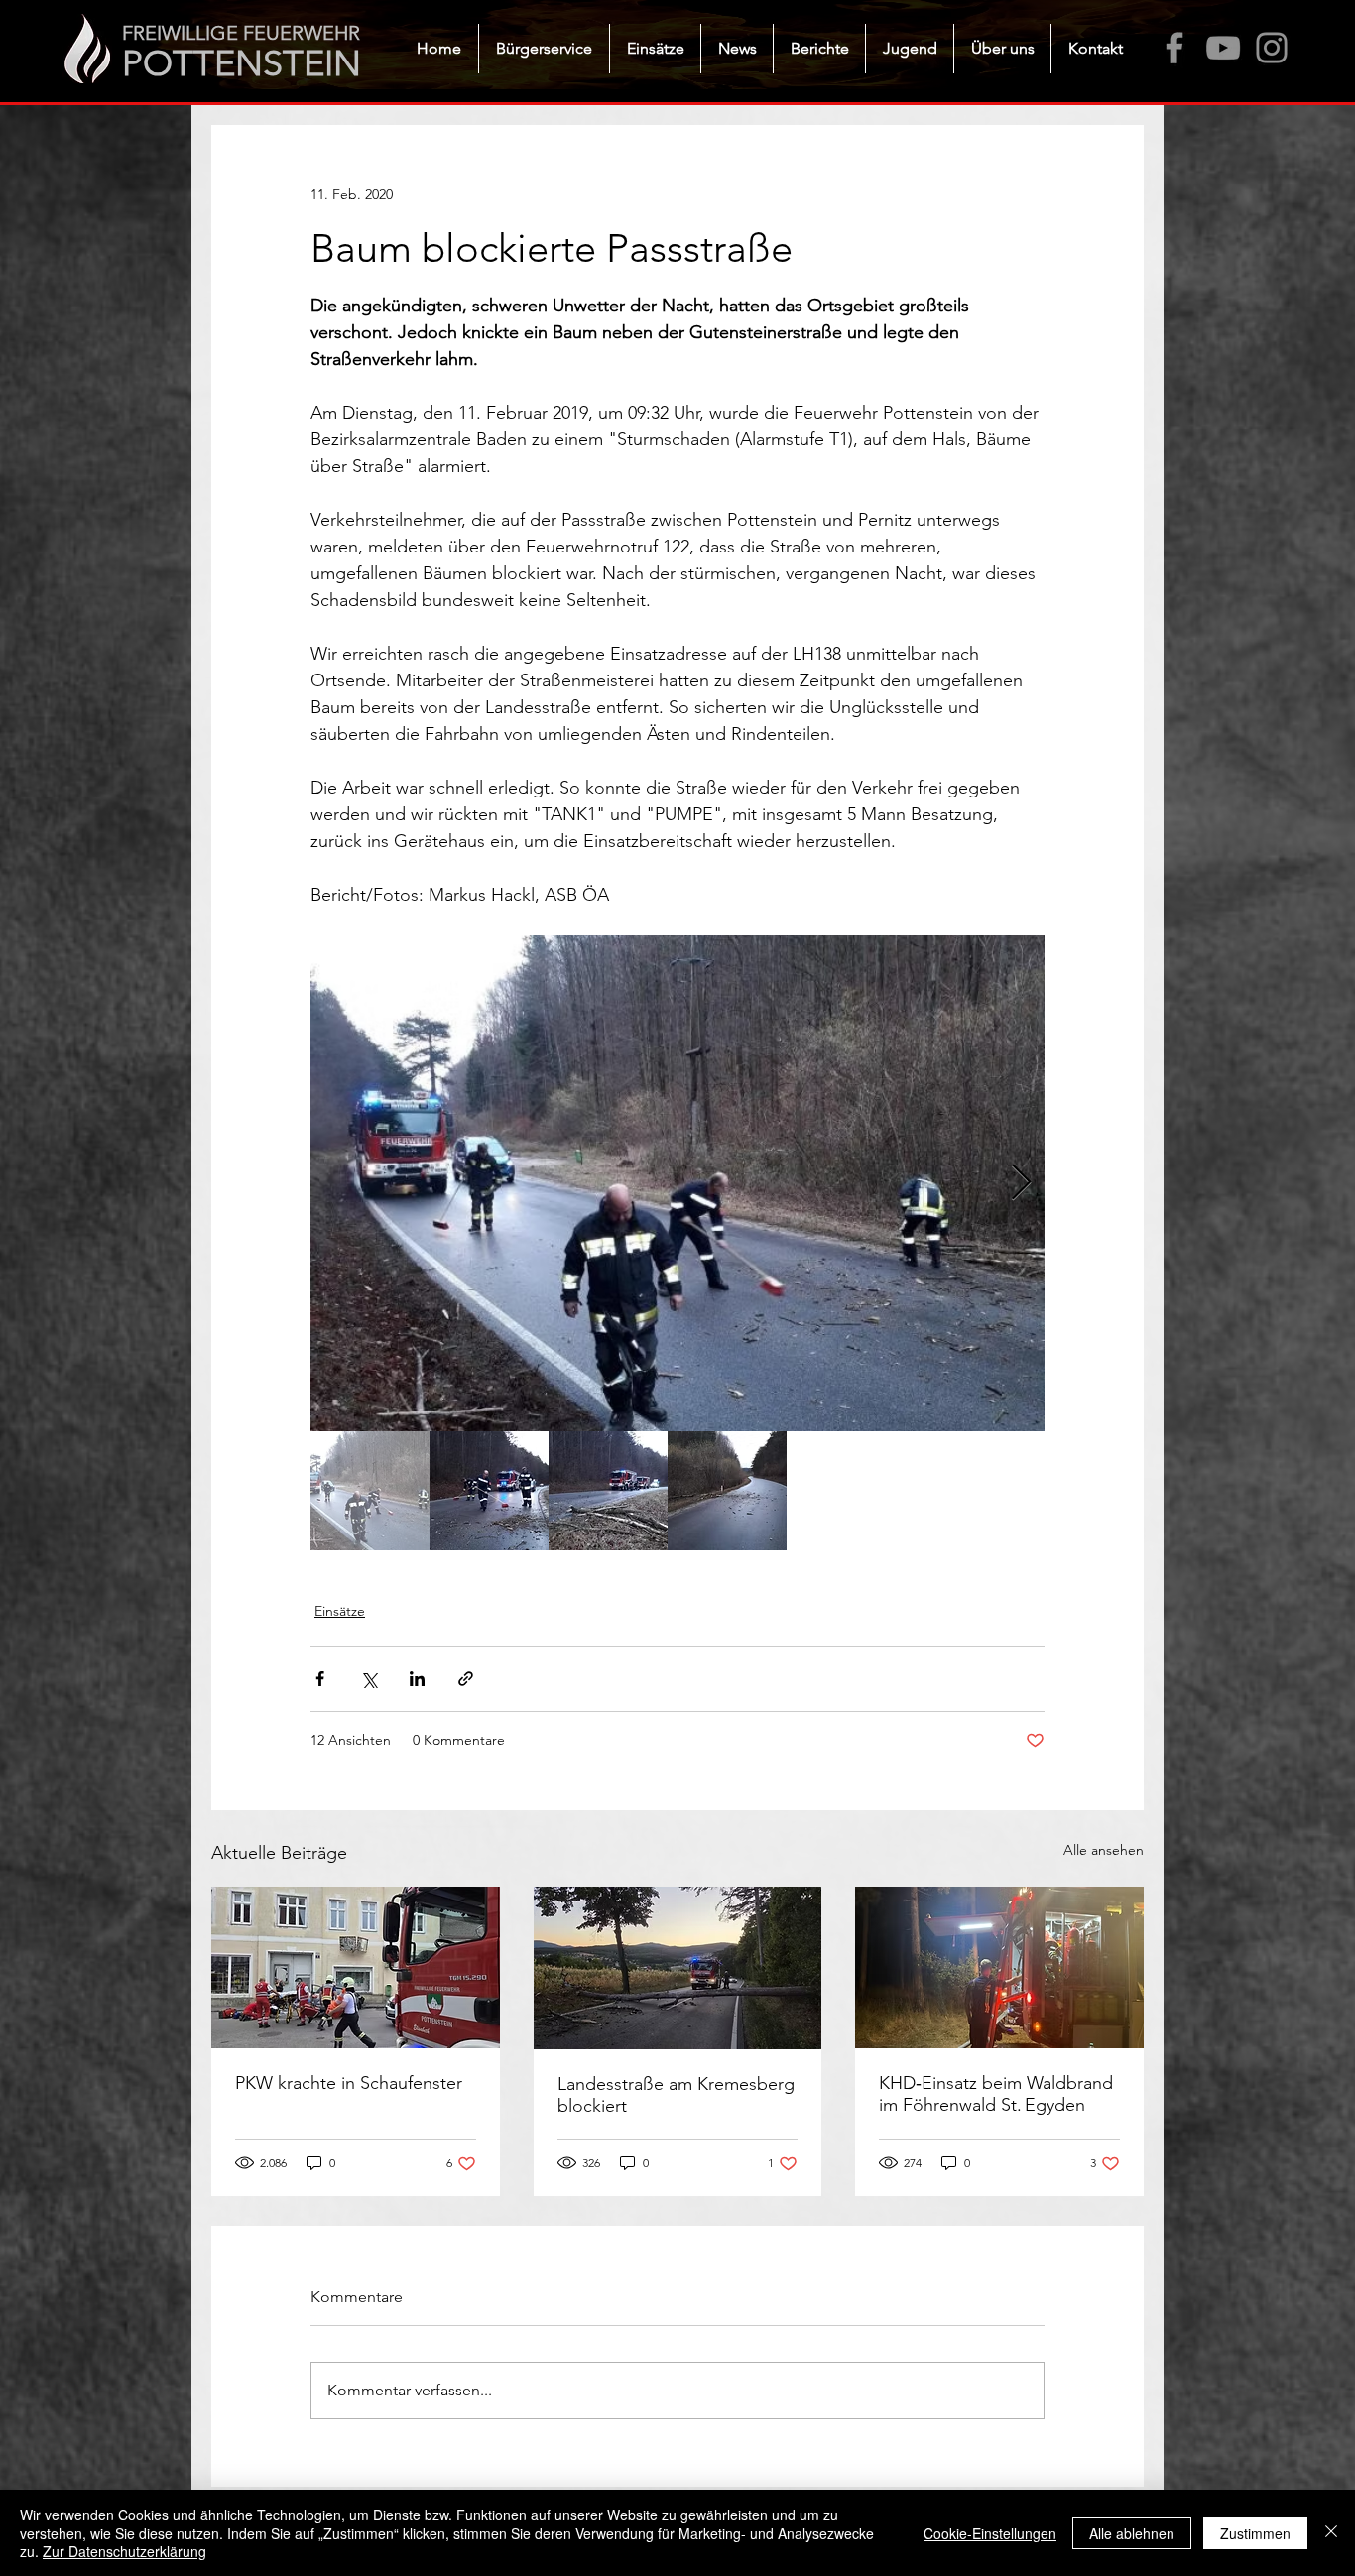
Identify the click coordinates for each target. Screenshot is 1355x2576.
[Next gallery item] (1021, 1184)
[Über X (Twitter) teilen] (369, 1679)
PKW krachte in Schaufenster (349, 2083)
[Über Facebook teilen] (320, 1679)
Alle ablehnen (1132, 2533)
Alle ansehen (1104, 1850)
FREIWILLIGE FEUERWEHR (241, 33)
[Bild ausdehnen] (677, 1183)
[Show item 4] (727, 1491)
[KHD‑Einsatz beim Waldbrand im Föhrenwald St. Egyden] (999, 1967)
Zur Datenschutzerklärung (124, 2551)
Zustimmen (1255, 2533)
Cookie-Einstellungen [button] (990, 2533)
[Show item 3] (608, 1491)
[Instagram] (1272, 48)
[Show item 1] (370, 1491)
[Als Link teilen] (466, 1679)
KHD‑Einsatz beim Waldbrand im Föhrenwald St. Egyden (996, 2094)
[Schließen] (1331, 2533)
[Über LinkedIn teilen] (417, 1679)
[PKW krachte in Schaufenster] (356, 1967)
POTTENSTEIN (242, 63)
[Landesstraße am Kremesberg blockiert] (678, 1968)
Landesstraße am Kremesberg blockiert (676, 2095)
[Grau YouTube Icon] (1223, 48)
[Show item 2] (489, 1491)
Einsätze (340, 1611)
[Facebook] (1174, 48)
